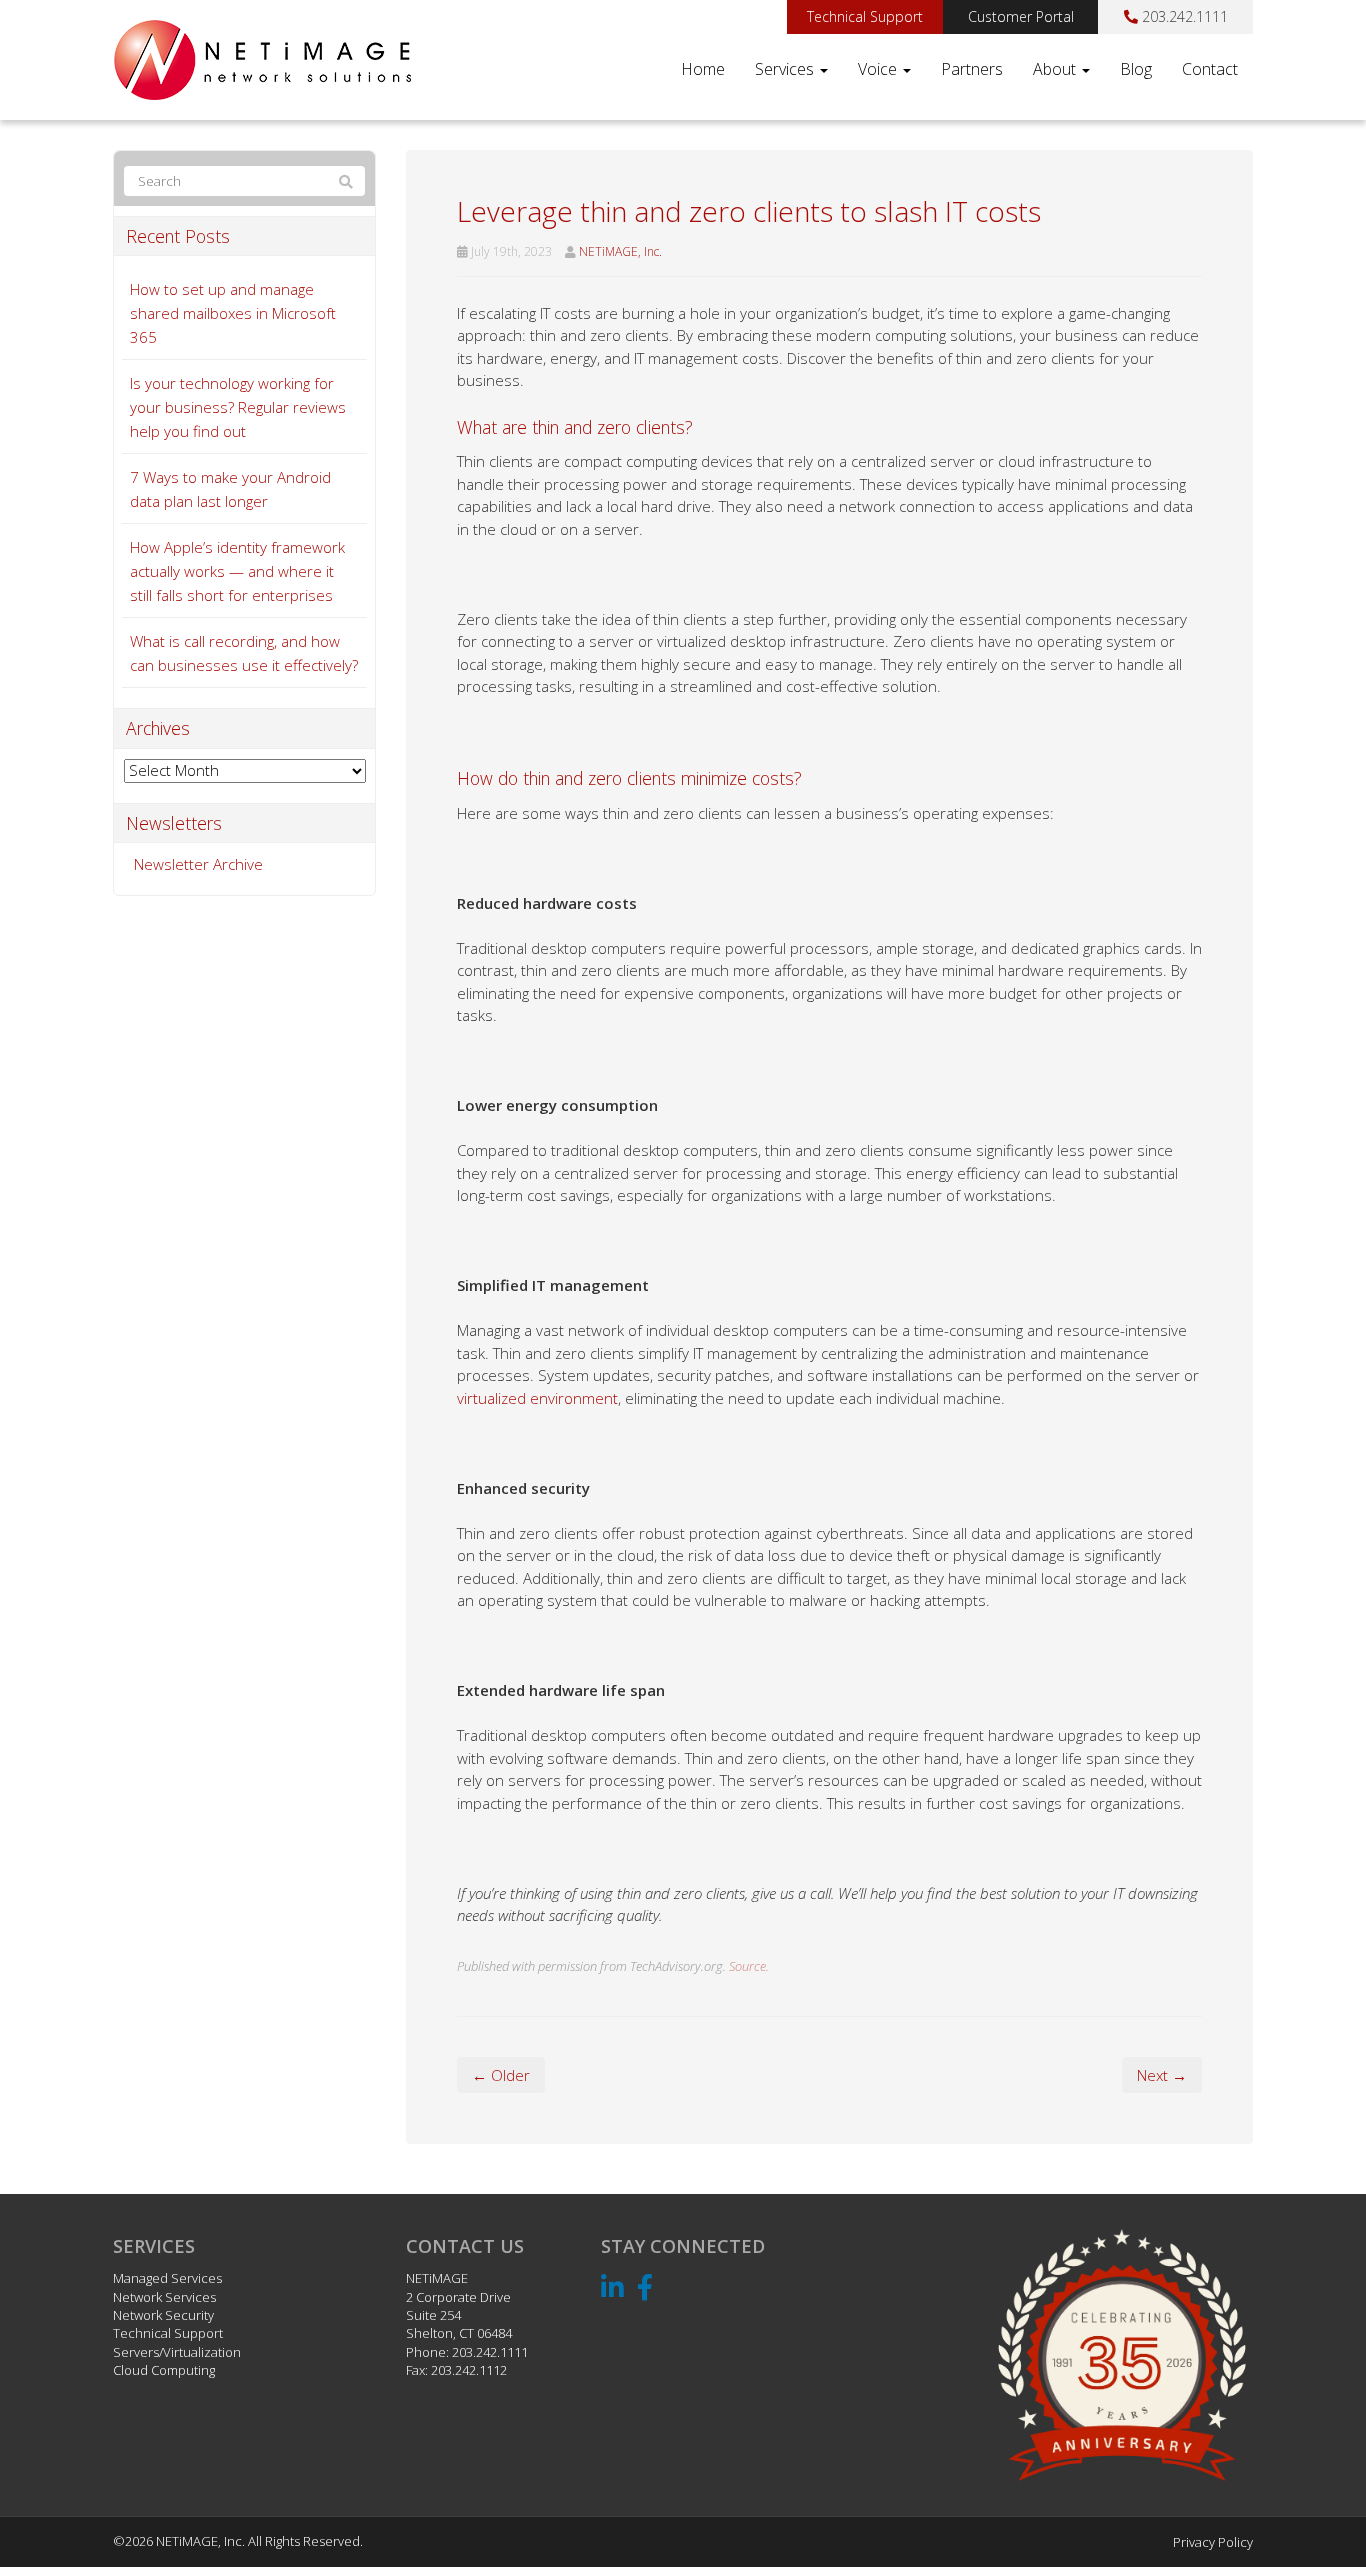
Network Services (164, 2297)
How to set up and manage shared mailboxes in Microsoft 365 (233, 313)
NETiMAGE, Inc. (620, 251)
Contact (1210, 69)
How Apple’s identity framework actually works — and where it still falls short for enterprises (237, 571)
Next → (1162, 2075)
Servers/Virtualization (177, 2352)
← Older (501, 2075)
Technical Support (865, 16)
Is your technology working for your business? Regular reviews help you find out (238, 407)
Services (786, 69)
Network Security (163, 2315)
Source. (749, 1966)
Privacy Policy (1213, 2542)
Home (703, 69)
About (1056, 69)
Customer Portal (1021, 16)
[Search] (346, 182)
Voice (879, 69)
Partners (972, 69)
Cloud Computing (164, 2370)
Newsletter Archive (198, 864)
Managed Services (167, 2278)
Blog (1136, 69)
